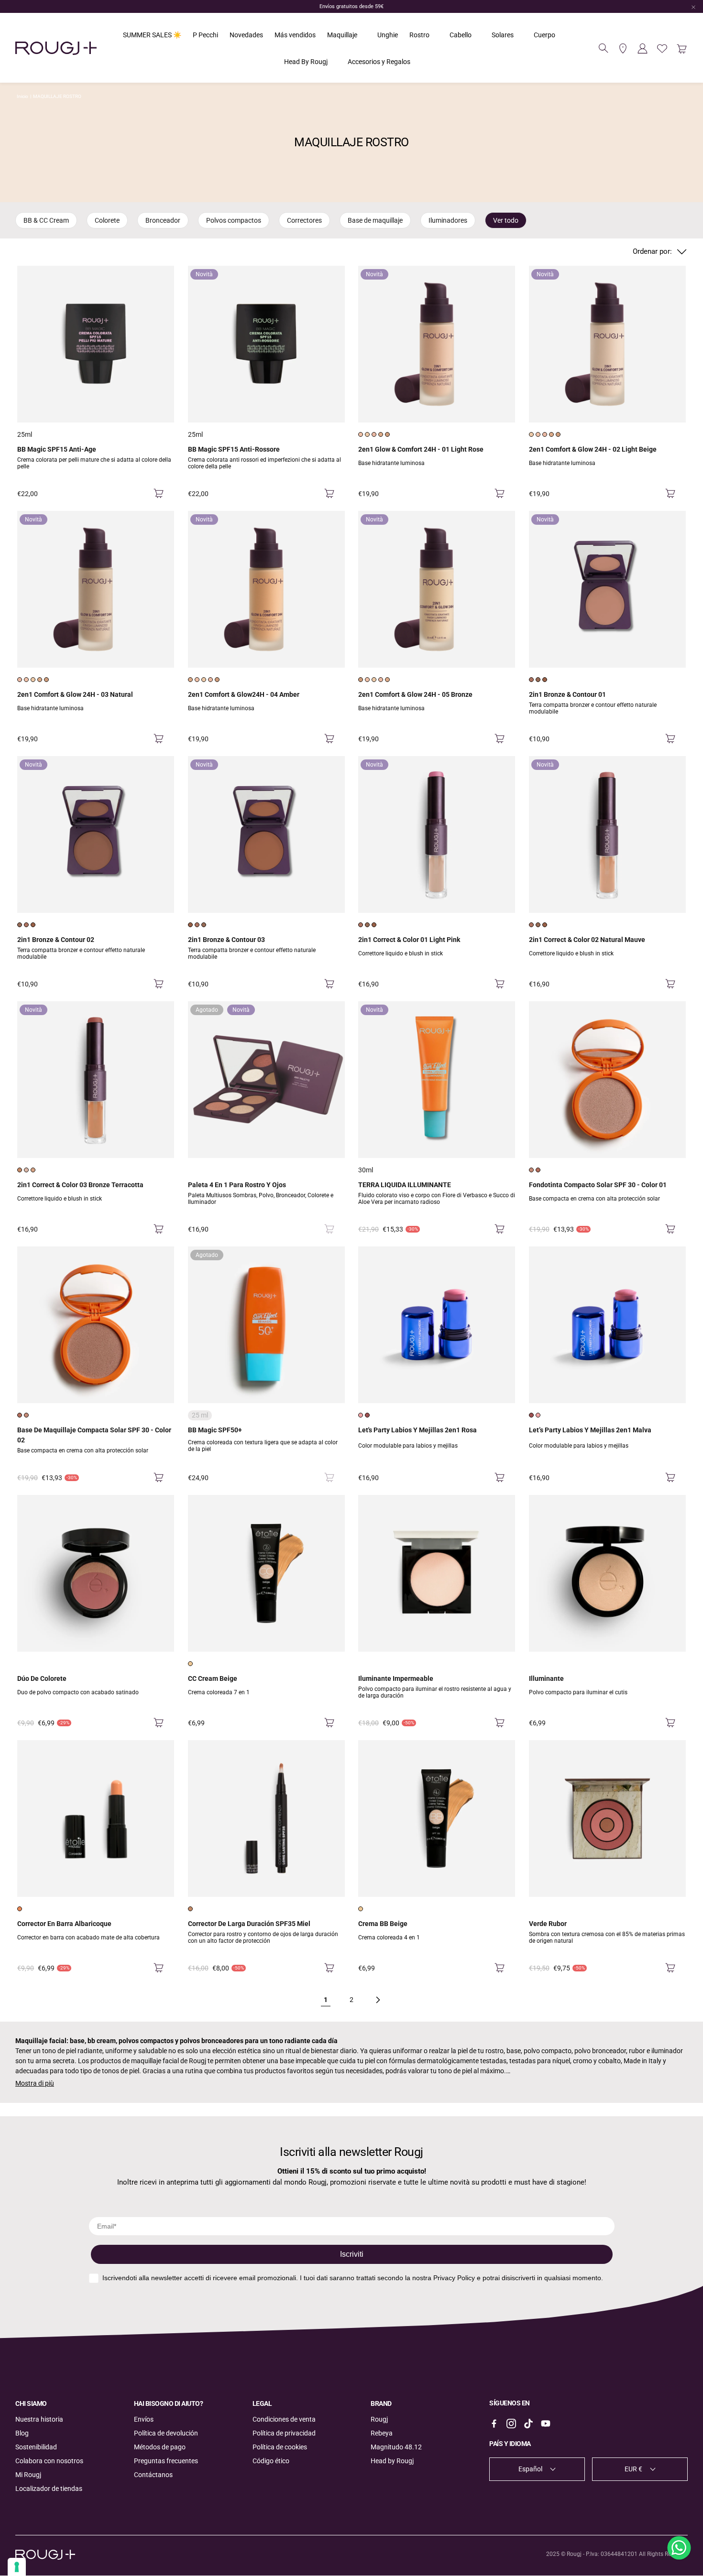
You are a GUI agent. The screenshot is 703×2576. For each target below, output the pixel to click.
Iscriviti (352, 2254)
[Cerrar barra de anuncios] (693, 7)
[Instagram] (511, 2424)
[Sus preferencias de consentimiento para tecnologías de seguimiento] (17, 2567)
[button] (604, 48)
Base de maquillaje (375, 220)
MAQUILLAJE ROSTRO (57, 96)
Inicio (22, 96)
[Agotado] (329, 1229)
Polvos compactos (234, 220)
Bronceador (163, 220)
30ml (366, 1170)
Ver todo (506, 220)
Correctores (304, 220)
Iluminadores (448, 220)
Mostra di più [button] (35, 2083)
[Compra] (159, 494)
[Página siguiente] (377, 2000)
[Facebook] (494, 2424)
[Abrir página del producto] (96, 344)
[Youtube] (546, 2424)
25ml (25, 434)
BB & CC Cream (46, 220)
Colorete (107, 220)
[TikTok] (528, 2424)
